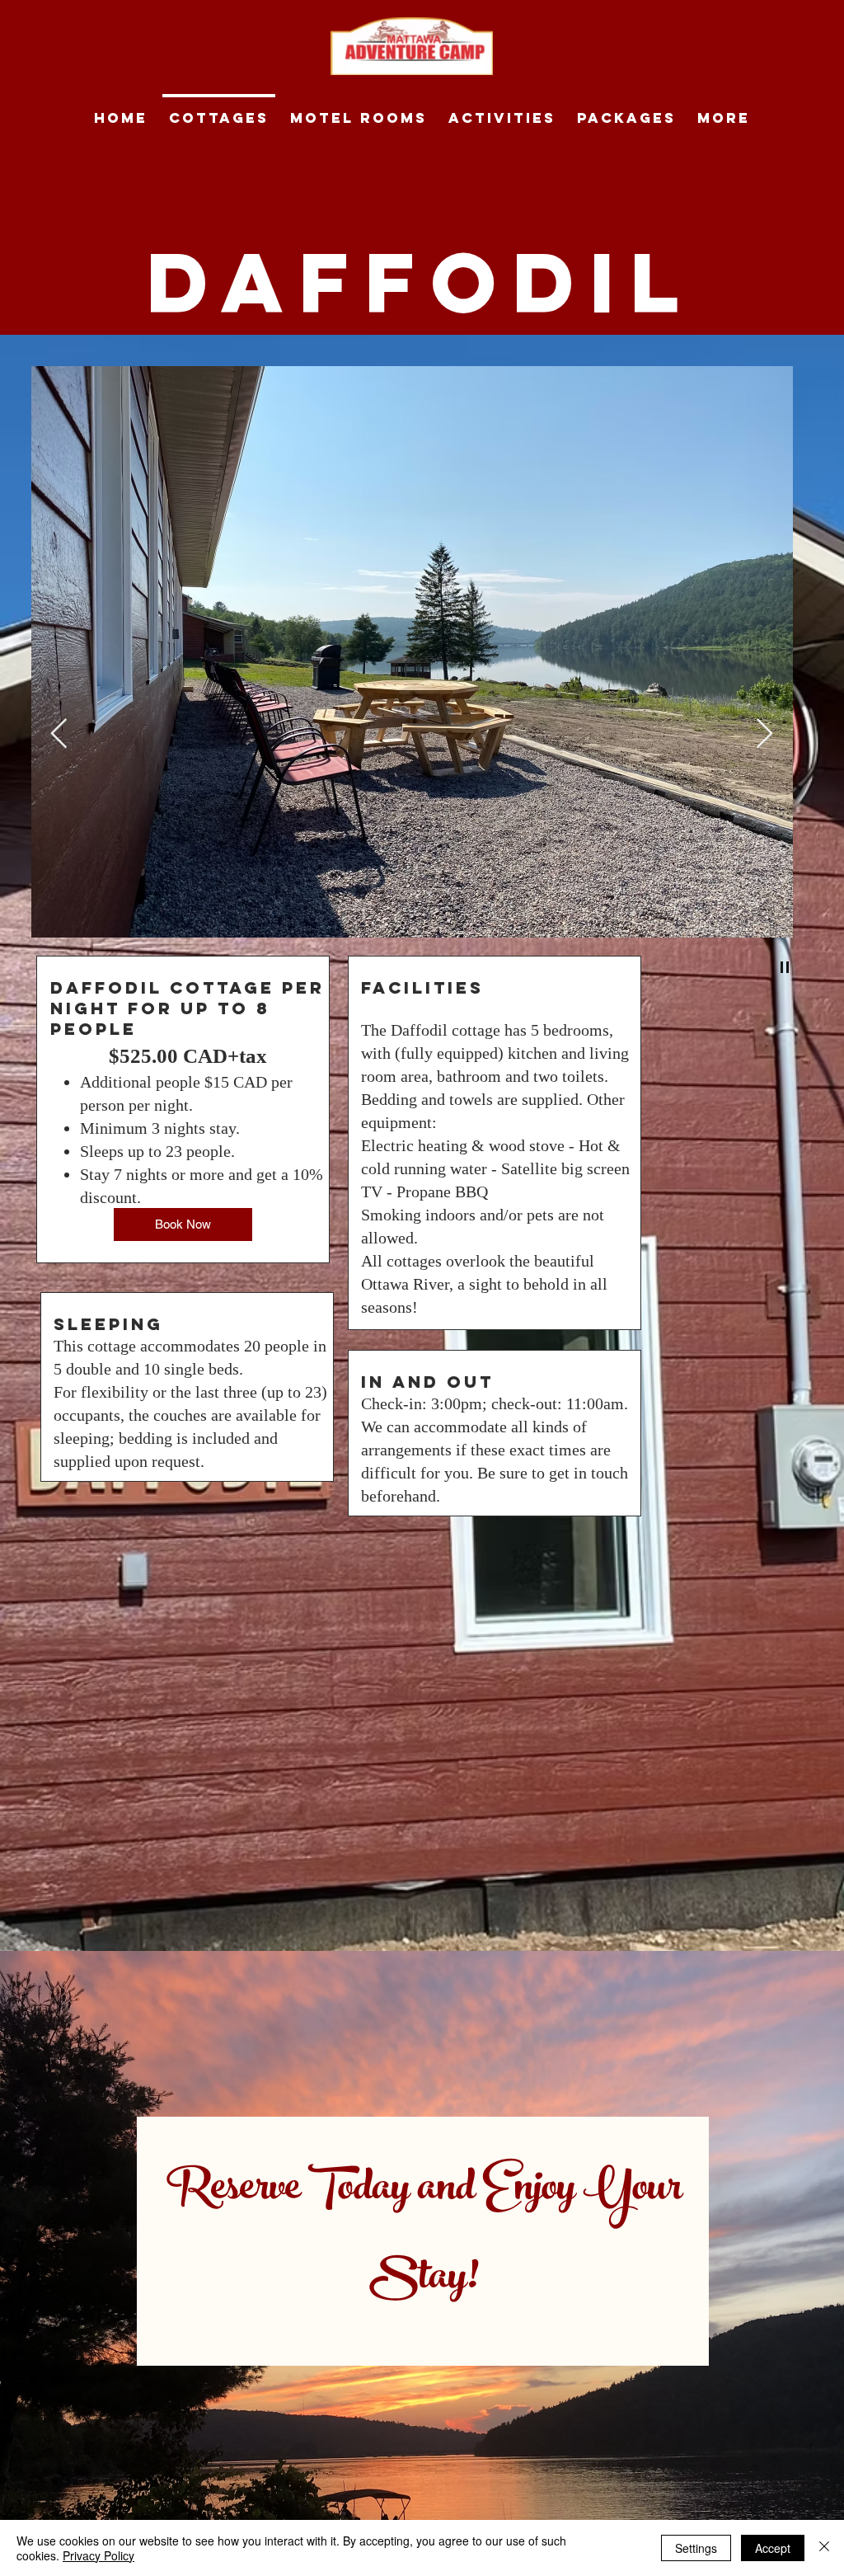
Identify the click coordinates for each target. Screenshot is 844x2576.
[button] (745, 969)
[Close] (824, 2548)
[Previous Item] (59, 734)
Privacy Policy (98, 2555)
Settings (696, 2548)
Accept (773, 2548)
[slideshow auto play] (785, 967)
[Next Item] (764, 734)
